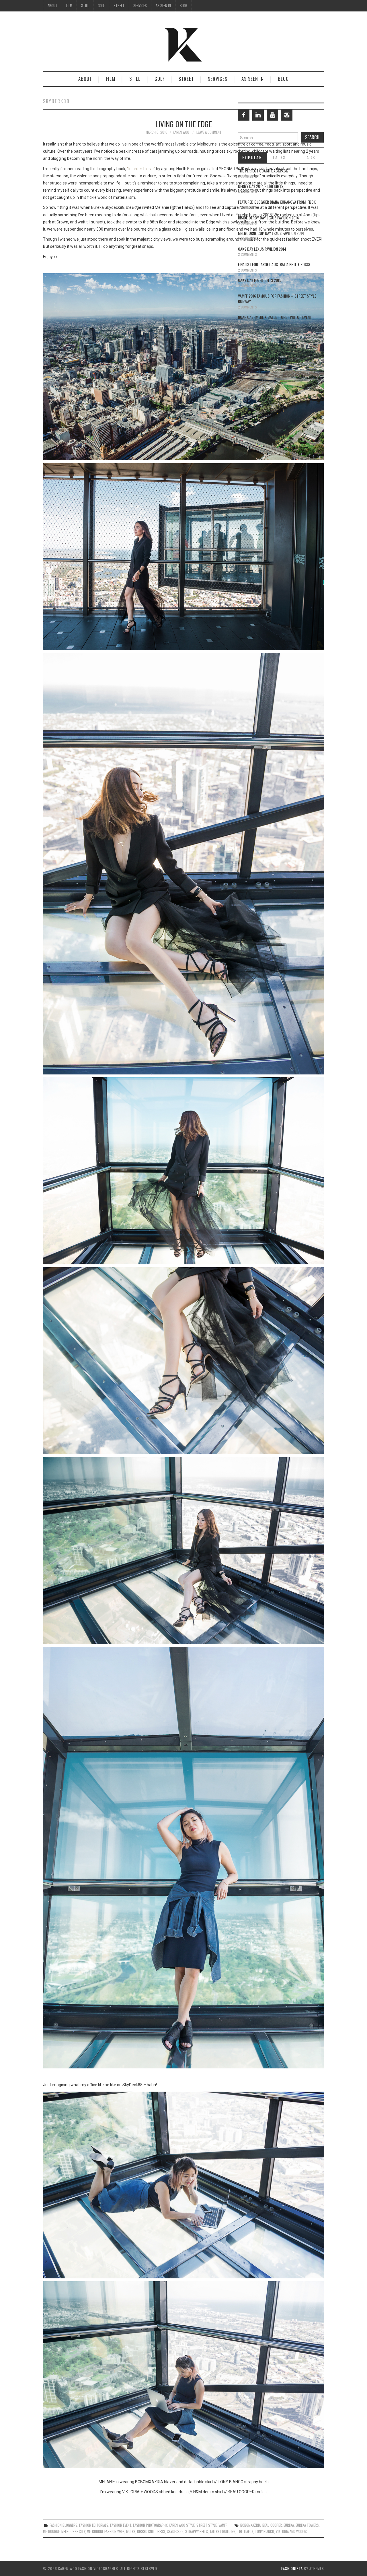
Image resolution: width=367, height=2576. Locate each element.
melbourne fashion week (106, 2531)
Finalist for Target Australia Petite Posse (274, 264)
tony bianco (264, 2531)
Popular (252, 157)
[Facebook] (244, 115)
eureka (289, 2525)
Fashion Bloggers (64, 2525)
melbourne (51, 2531)
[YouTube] (272, 115)
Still (85, 6)
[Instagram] (287, 115)
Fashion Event (121, 2525)
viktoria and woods (291, 2531)
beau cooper (272, 2525)
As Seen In (163, 6)
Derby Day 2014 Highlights (261, 186)
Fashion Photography (150, 2525)
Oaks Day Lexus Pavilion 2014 (262, 249)
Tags (310, 157)
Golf (101, 6)
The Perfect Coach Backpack (263, 171)
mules (131, 2531)
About (52, 6)
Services (140, 6)
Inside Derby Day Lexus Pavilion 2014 (268, 218)
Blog (183, 6)
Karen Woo (181, 132)
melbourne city (73, 2531)
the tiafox (245, 2531)
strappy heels (197, 2531)
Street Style (207, 2525)
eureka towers (307, 2525)
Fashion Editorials (94, 2525)
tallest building (222, 2531)
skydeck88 (175, 2531)
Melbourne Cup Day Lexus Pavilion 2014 (271, 233)
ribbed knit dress (151, 2531)
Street (119, 6)
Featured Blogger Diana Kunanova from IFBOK (277, 202)
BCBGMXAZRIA (250, 2525)
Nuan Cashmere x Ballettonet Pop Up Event (275, 317)
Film (69, 6)
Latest (281, 157)
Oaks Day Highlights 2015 (260, 280)
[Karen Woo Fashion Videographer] (183, 44)
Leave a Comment (209, 132)
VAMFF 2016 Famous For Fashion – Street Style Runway (277, 299)
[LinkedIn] (258, 115)
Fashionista (292, 2568)
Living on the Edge (184, 124)
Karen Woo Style (182, 2525)
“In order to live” (141, 169)
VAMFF (223, 2525)
